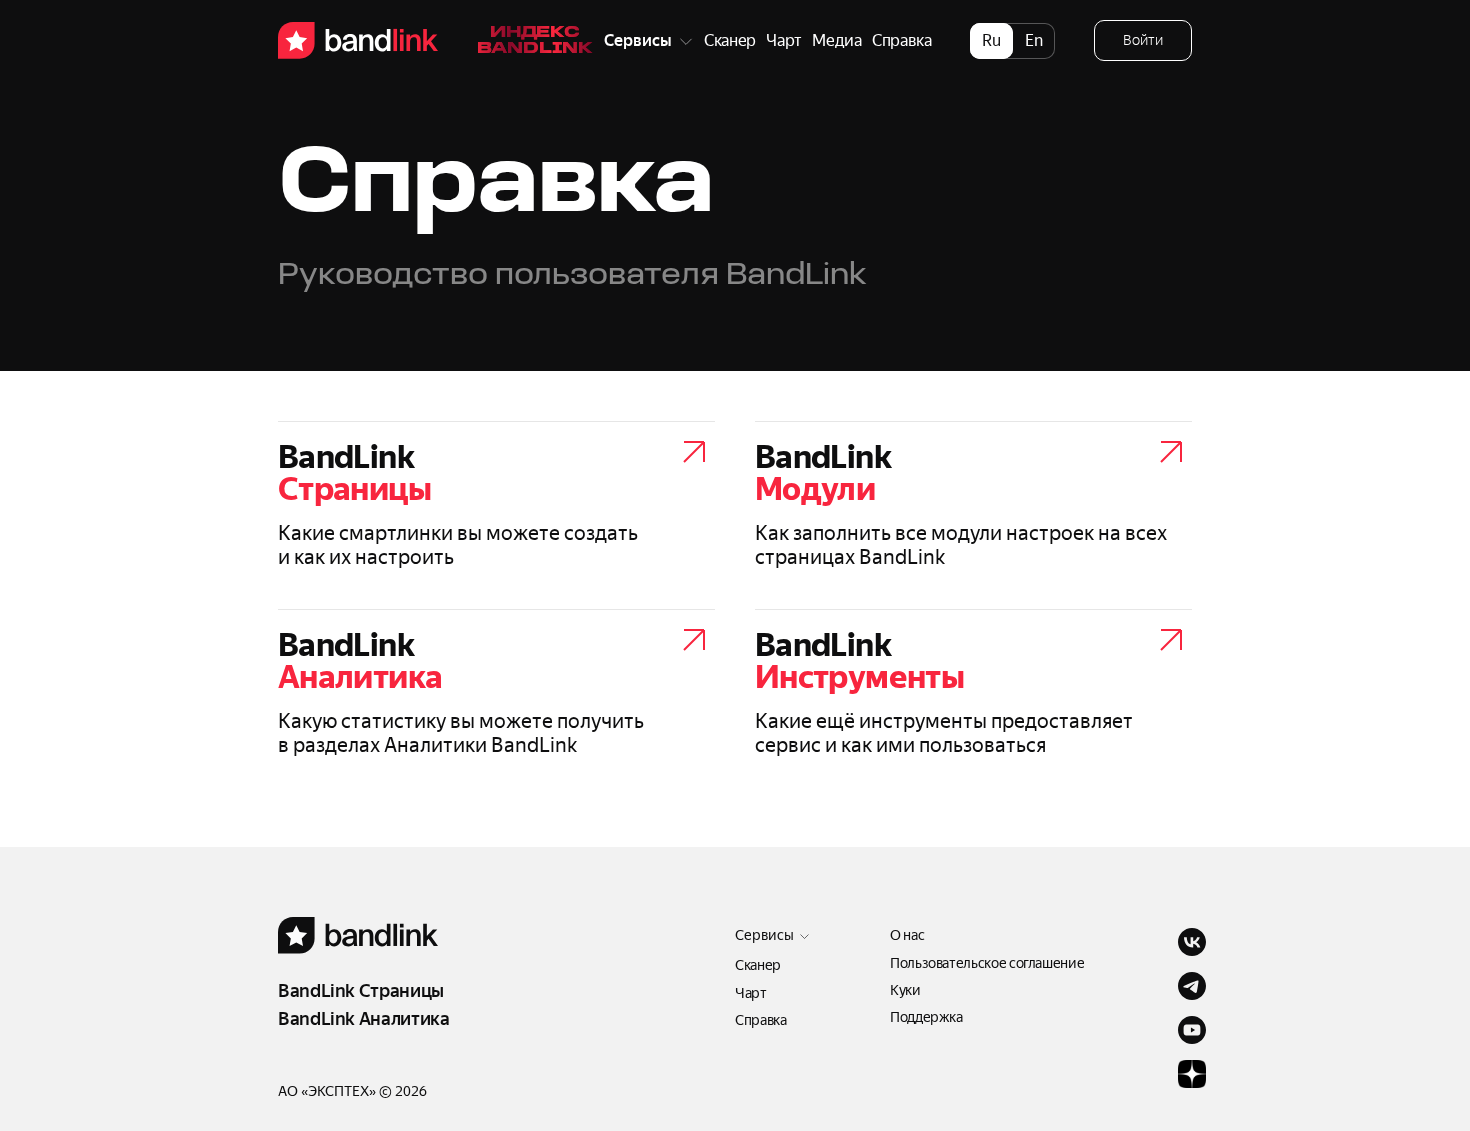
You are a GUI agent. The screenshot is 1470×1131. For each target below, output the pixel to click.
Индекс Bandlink (535, 41)
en (1034, 40)
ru (991, 40)
